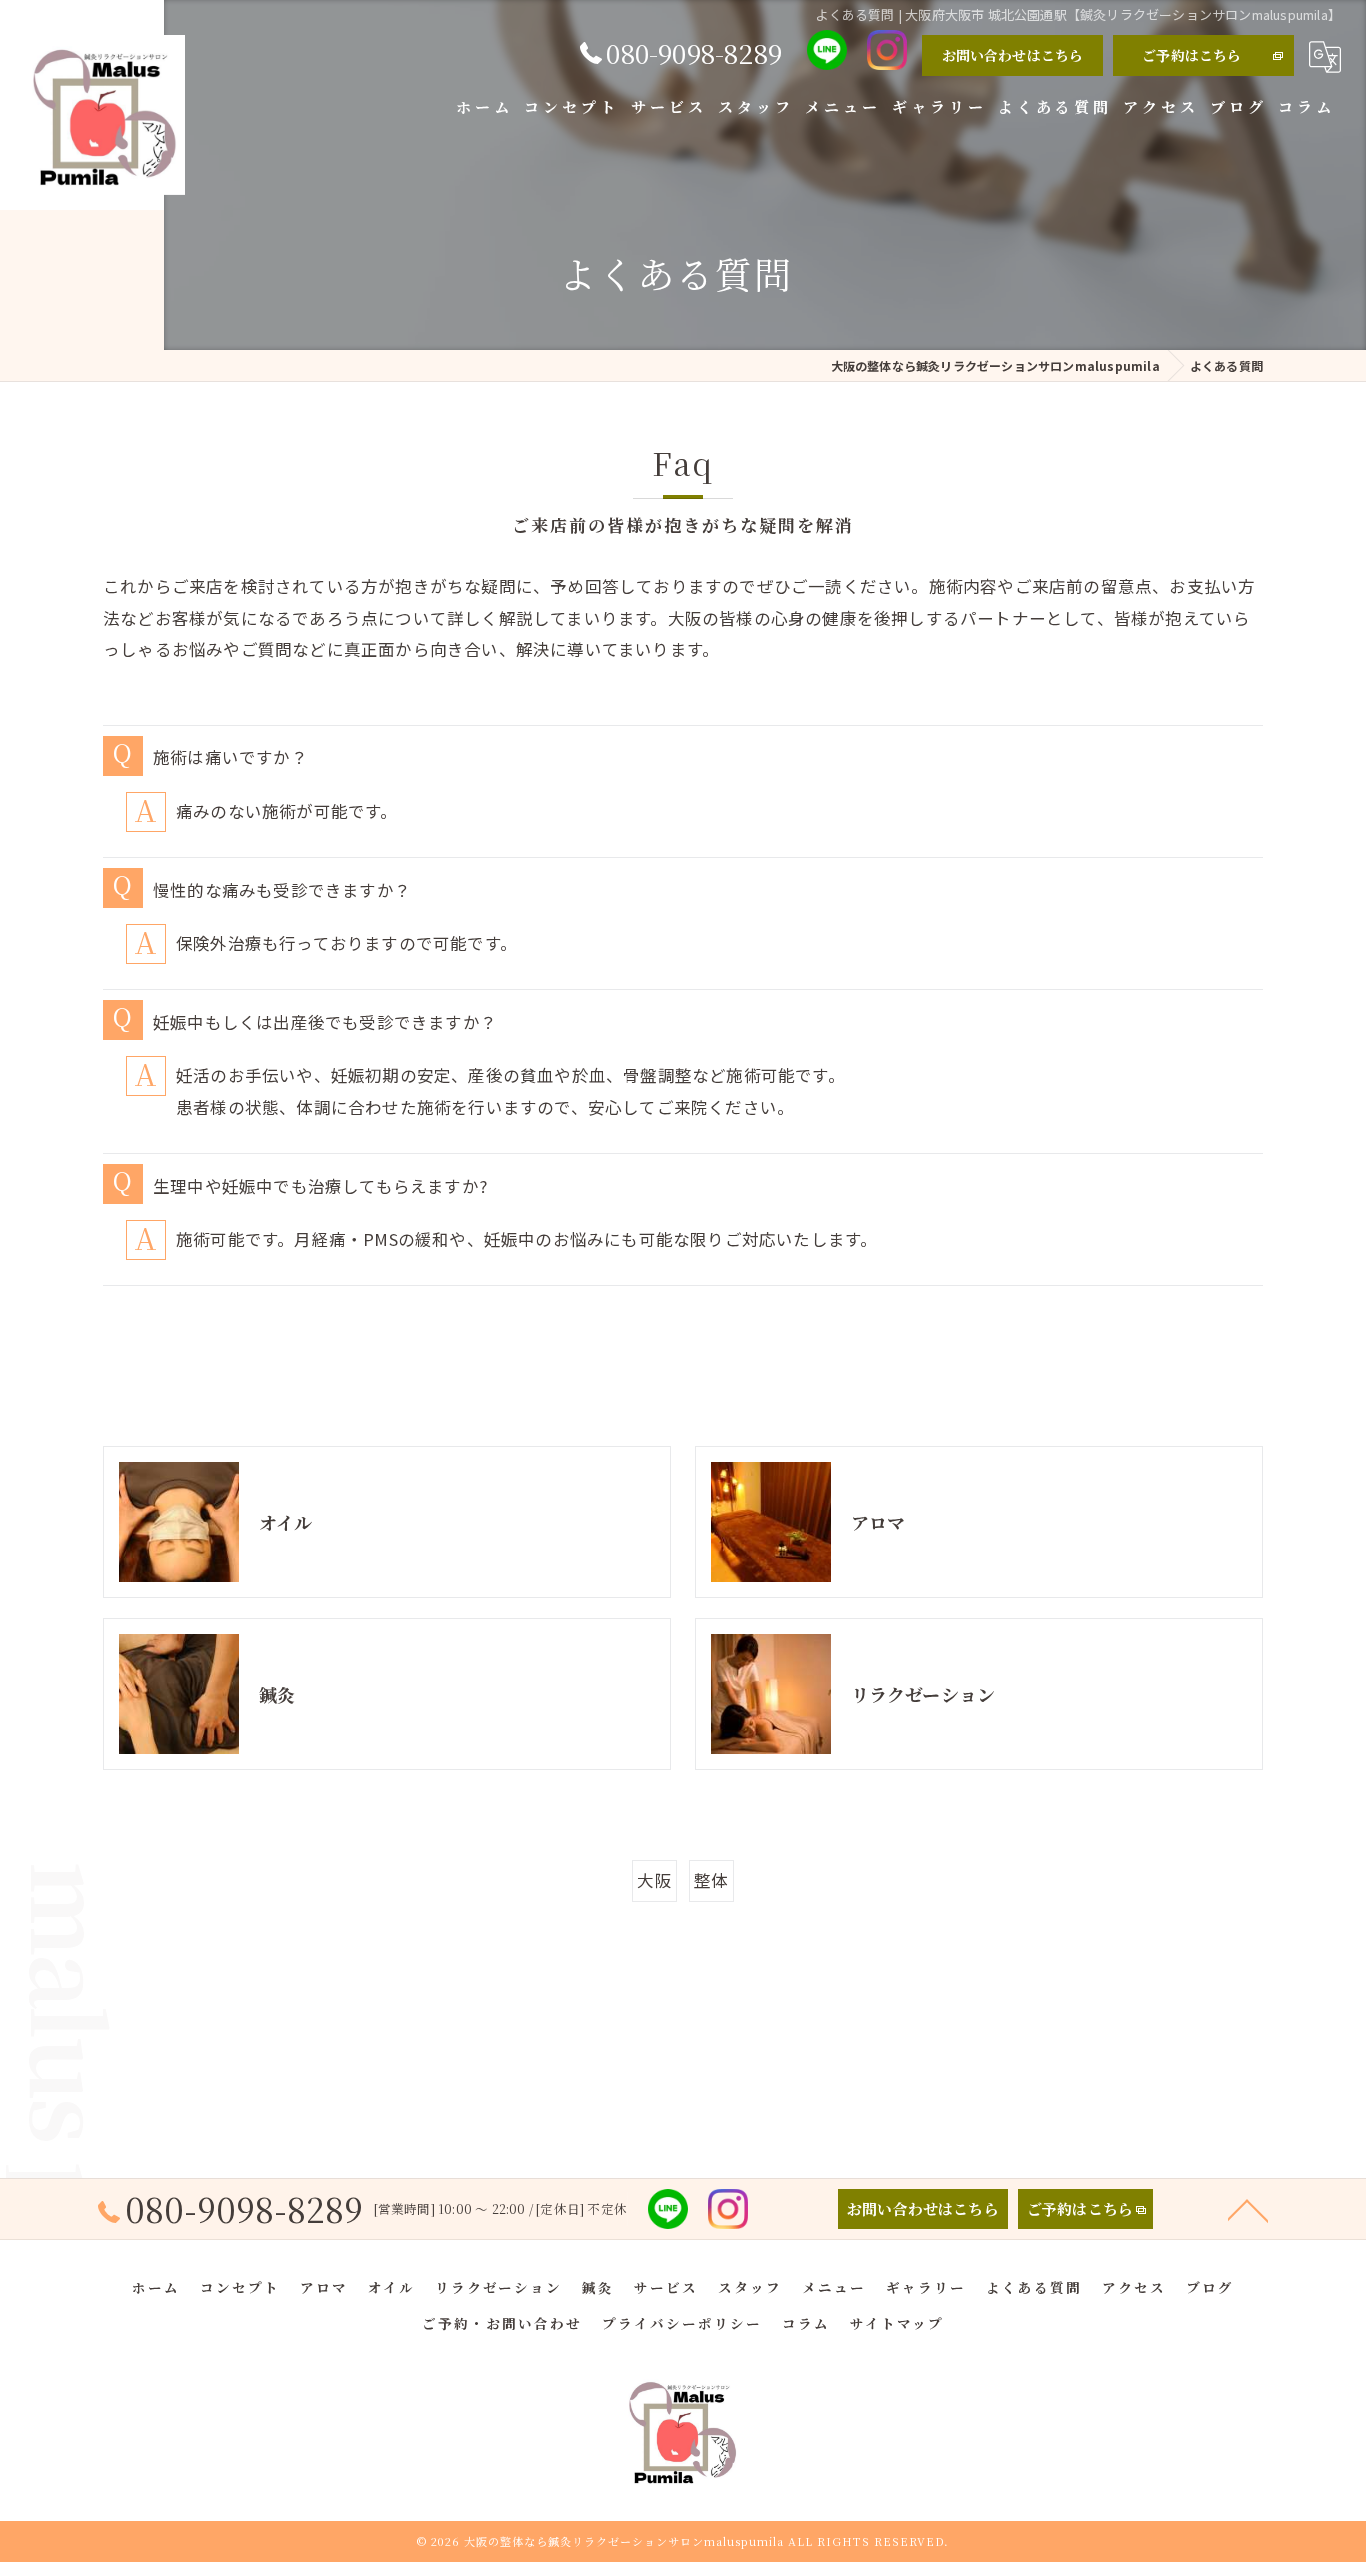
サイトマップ (897, 2323)
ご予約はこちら (1191, 55)
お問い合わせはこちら (1013, 55)
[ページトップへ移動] (1248, 2209)
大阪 (654, 1880)
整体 (711, 1880)
